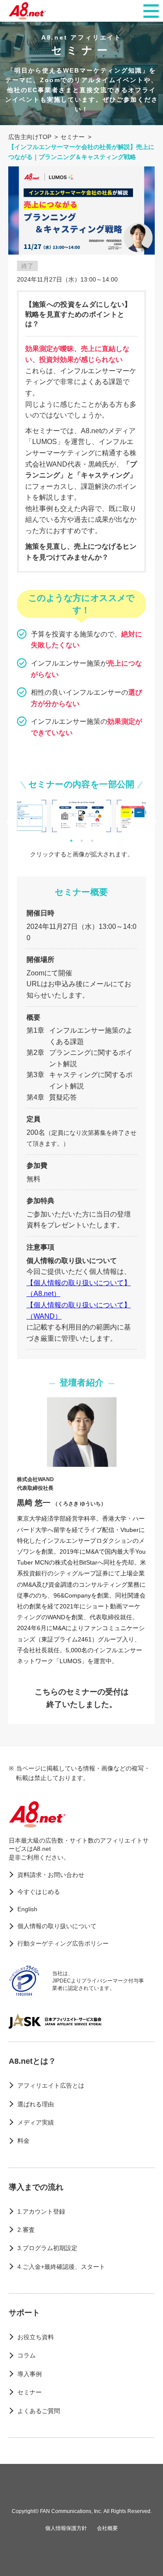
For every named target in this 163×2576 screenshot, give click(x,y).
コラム (27, 2355)
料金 (23, 2141)
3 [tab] (92, 841)
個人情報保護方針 (66, 2528)
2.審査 (26, 2230)
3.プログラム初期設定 (47, 2248)
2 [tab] (82, 841)
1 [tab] (71, 841)
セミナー (30, 2392)
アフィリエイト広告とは (51, 2085)
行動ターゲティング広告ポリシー (63, 1943)
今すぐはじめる (39, 1892)
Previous (10, 822)
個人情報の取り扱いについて (57, 1926)
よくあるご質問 (39, 2411)
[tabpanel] (81, 816)
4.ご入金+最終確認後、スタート (61, 2267)
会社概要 (107, 2528)
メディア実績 (36, 2122)
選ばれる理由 (36, 2104)
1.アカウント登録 (41, 2211)
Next (153, 822)
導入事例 (30, 2374)
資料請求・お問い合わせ (51, 1875)
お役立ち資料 (36, 2337)
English (27, 1909)
